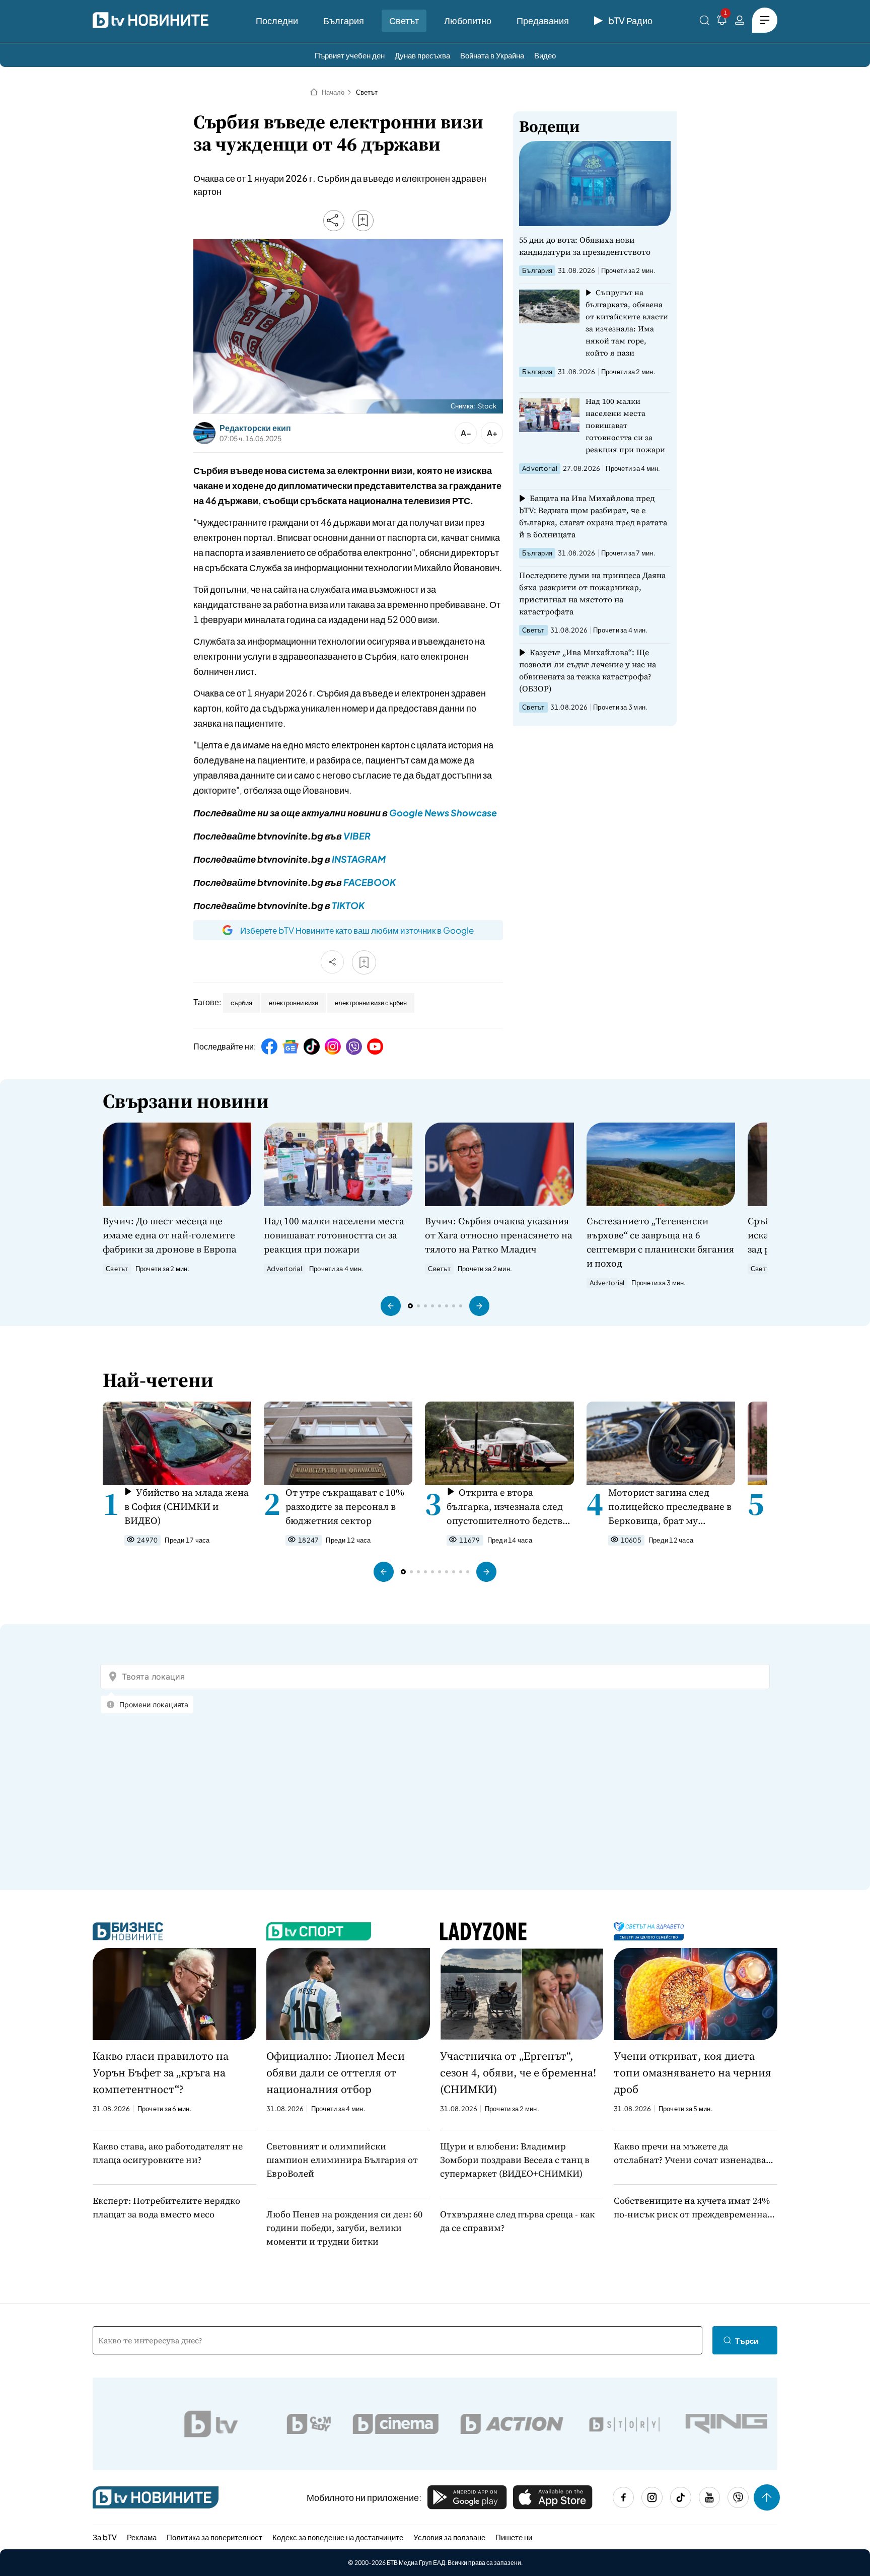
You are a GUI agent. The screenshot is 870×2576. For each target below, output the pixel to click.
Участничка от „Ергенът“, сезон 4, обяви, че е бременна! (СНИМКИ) (518, 2072)
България (344, 20)
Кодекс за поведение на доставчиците (338, 2537)
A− (466, 433)
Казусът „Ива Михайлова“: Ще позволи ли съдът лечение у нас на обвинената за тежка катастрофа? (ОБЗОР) (588, 670)
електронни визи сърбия (371, 1003)
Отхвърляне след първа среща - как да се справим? (517, 2221)
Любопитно (468, 20)
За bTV (105, 2537)
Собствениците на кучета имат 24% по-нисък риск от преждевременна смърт (692, 2208)
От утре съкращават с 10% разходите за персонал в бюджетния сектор (345, 1506)
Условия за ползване (449, 2537)
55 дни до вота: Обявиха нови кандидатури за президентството (585, 246)
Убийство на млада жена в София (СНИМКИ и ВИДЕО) (187, 1506)
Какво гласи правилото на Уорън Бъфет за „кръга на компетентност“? (161, 2072)
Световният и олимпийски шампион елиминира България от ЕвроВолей (342, 2160)
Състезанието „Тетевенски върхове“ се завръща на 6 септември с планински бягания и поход (660, 1242)
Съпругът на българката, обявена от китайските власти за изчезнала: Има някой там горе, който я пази (627, 323)
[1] (722, 22)
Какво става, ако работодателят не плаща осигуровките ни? (168, 2153)
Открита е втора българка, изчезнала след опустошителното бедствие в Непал (510, 1507)
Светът (404, 20)
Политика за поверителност (214, 2537)
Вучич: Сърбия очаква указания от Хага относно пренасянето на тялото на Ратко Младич (499, 1235)
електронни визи (294, 1003)
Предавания (543, 20)
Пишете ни (514, 2537)
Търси (747, 2341)
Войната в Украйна (492, 55)
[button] (391, 1306)
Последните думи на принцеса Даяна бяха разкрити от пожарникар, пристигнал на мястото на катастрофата (592, 593)
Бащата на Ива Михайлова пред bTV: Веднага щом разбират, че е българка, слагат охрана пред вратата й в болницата (593, 516)
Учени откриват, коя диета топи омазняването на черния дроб (693, 2072)
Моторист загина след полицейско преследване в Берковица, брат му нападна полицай (670, 1507)
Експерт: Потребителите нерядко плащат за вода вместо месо (166, 2207)
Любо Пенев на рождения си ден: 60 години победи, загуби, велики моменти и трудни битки (344, 2228)
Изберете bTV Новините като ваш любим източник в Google (357, 930)
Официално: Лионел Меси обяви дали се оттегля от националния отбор (336, 2072)
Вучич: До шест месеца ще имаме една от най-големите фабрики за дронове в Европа (170, 1235)
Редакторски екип (255, 428)
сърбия (241, 1003)
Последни (277, 20)
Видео (545, 55)
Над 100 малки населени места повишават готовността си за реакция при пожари (625, 425)
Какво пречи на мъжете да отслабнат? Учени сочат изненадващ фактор (694, 2153)
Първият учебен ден (350, 55)
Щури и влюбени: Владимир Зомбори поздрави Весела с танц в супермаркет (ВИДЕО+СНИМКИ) (515, 2160)
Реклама (142, 2537)
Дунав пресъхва (422, 55)
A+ (492, 433)
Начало (333, 92)
